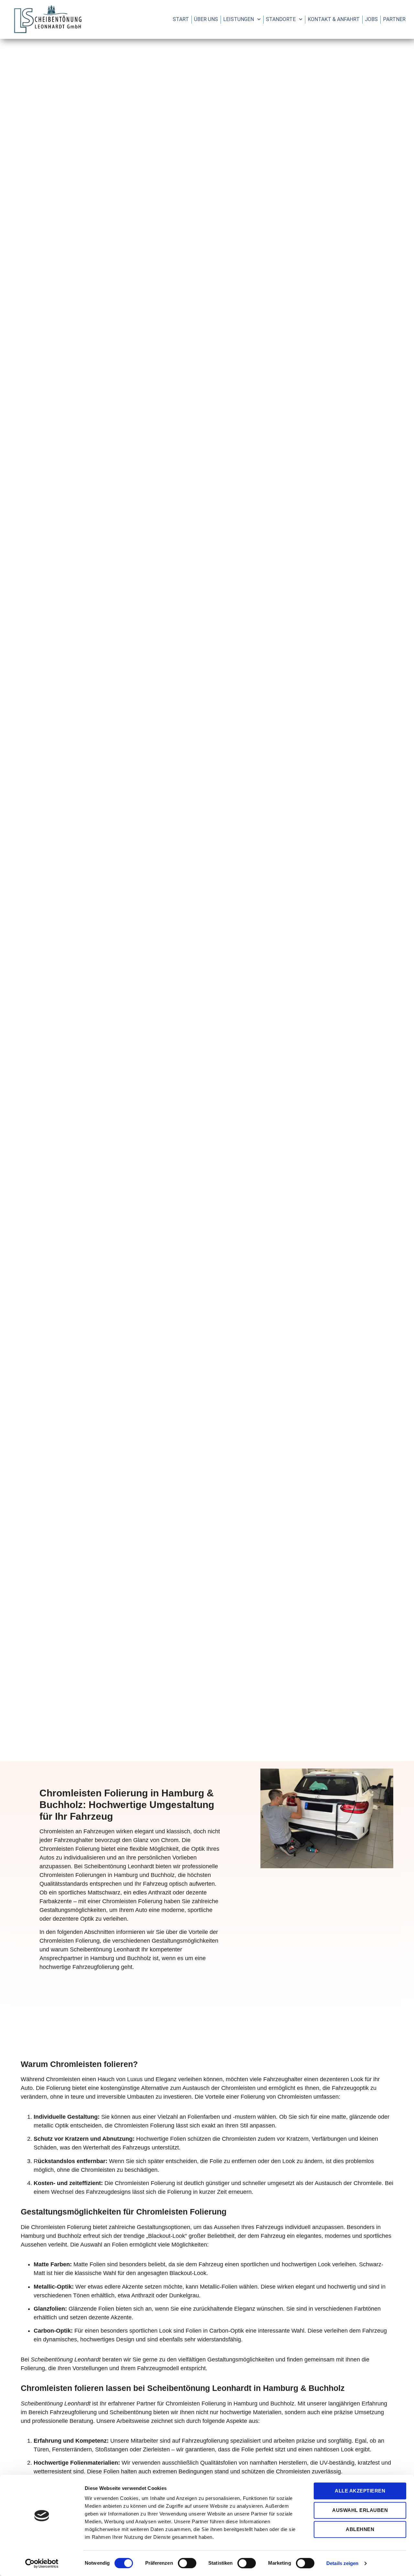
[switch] (187, 2563)
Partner (394, 19)
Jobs (371, 19)
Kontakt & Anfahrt (334, 19)
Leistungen (239, 19)
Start (181, 19)
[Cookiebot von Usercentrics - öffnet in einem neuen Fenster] (42, 2563)
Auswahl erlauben (360, 2510)
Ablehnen (360, 2529)
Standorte (281, 19)
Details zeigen (342, 2563)
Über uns (206, 19)
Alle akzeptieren (360, 2491)
